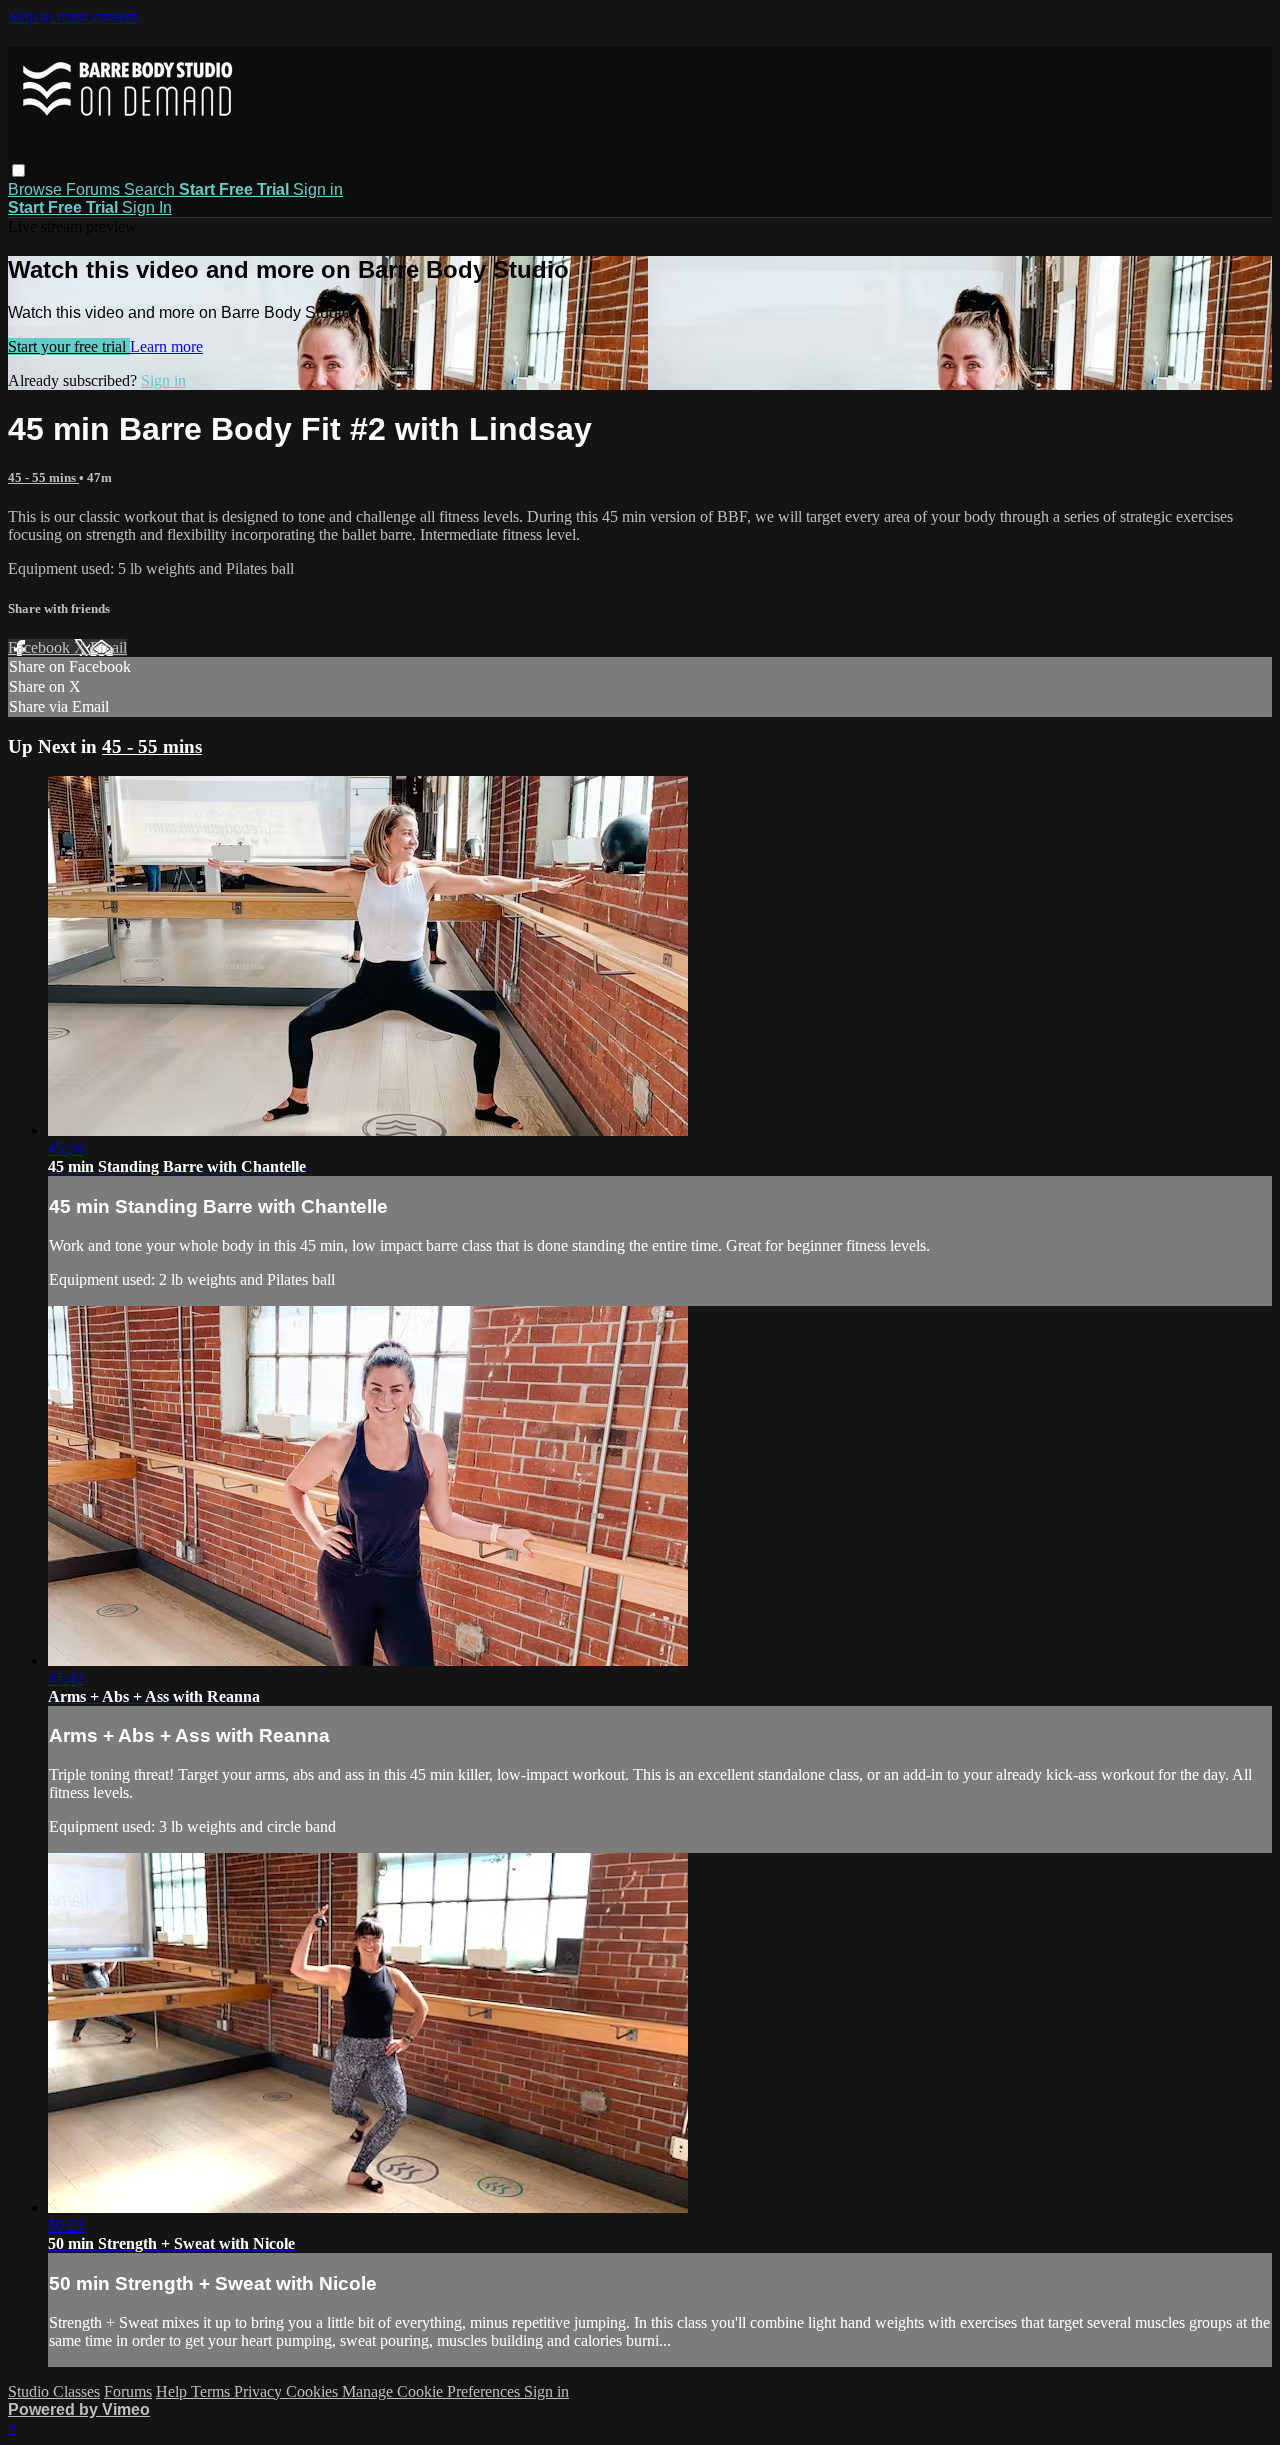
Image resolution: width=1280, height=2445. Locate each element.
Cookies (314, 2391)
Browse (37, 189)
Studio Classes (54, 2391)
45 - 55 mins (43, 477)
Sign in (318, 189)
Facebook (41, 647)
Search (151, 189)
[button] (18, 170)
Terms (212, 2391)
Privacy (260, 2391)
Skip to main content (73, 16)
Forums (95, 189)
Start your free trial (69, 346)
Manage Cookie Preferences (433, 2391)
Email (108, 647)
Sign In (147, 207)
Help (173, 2391)
